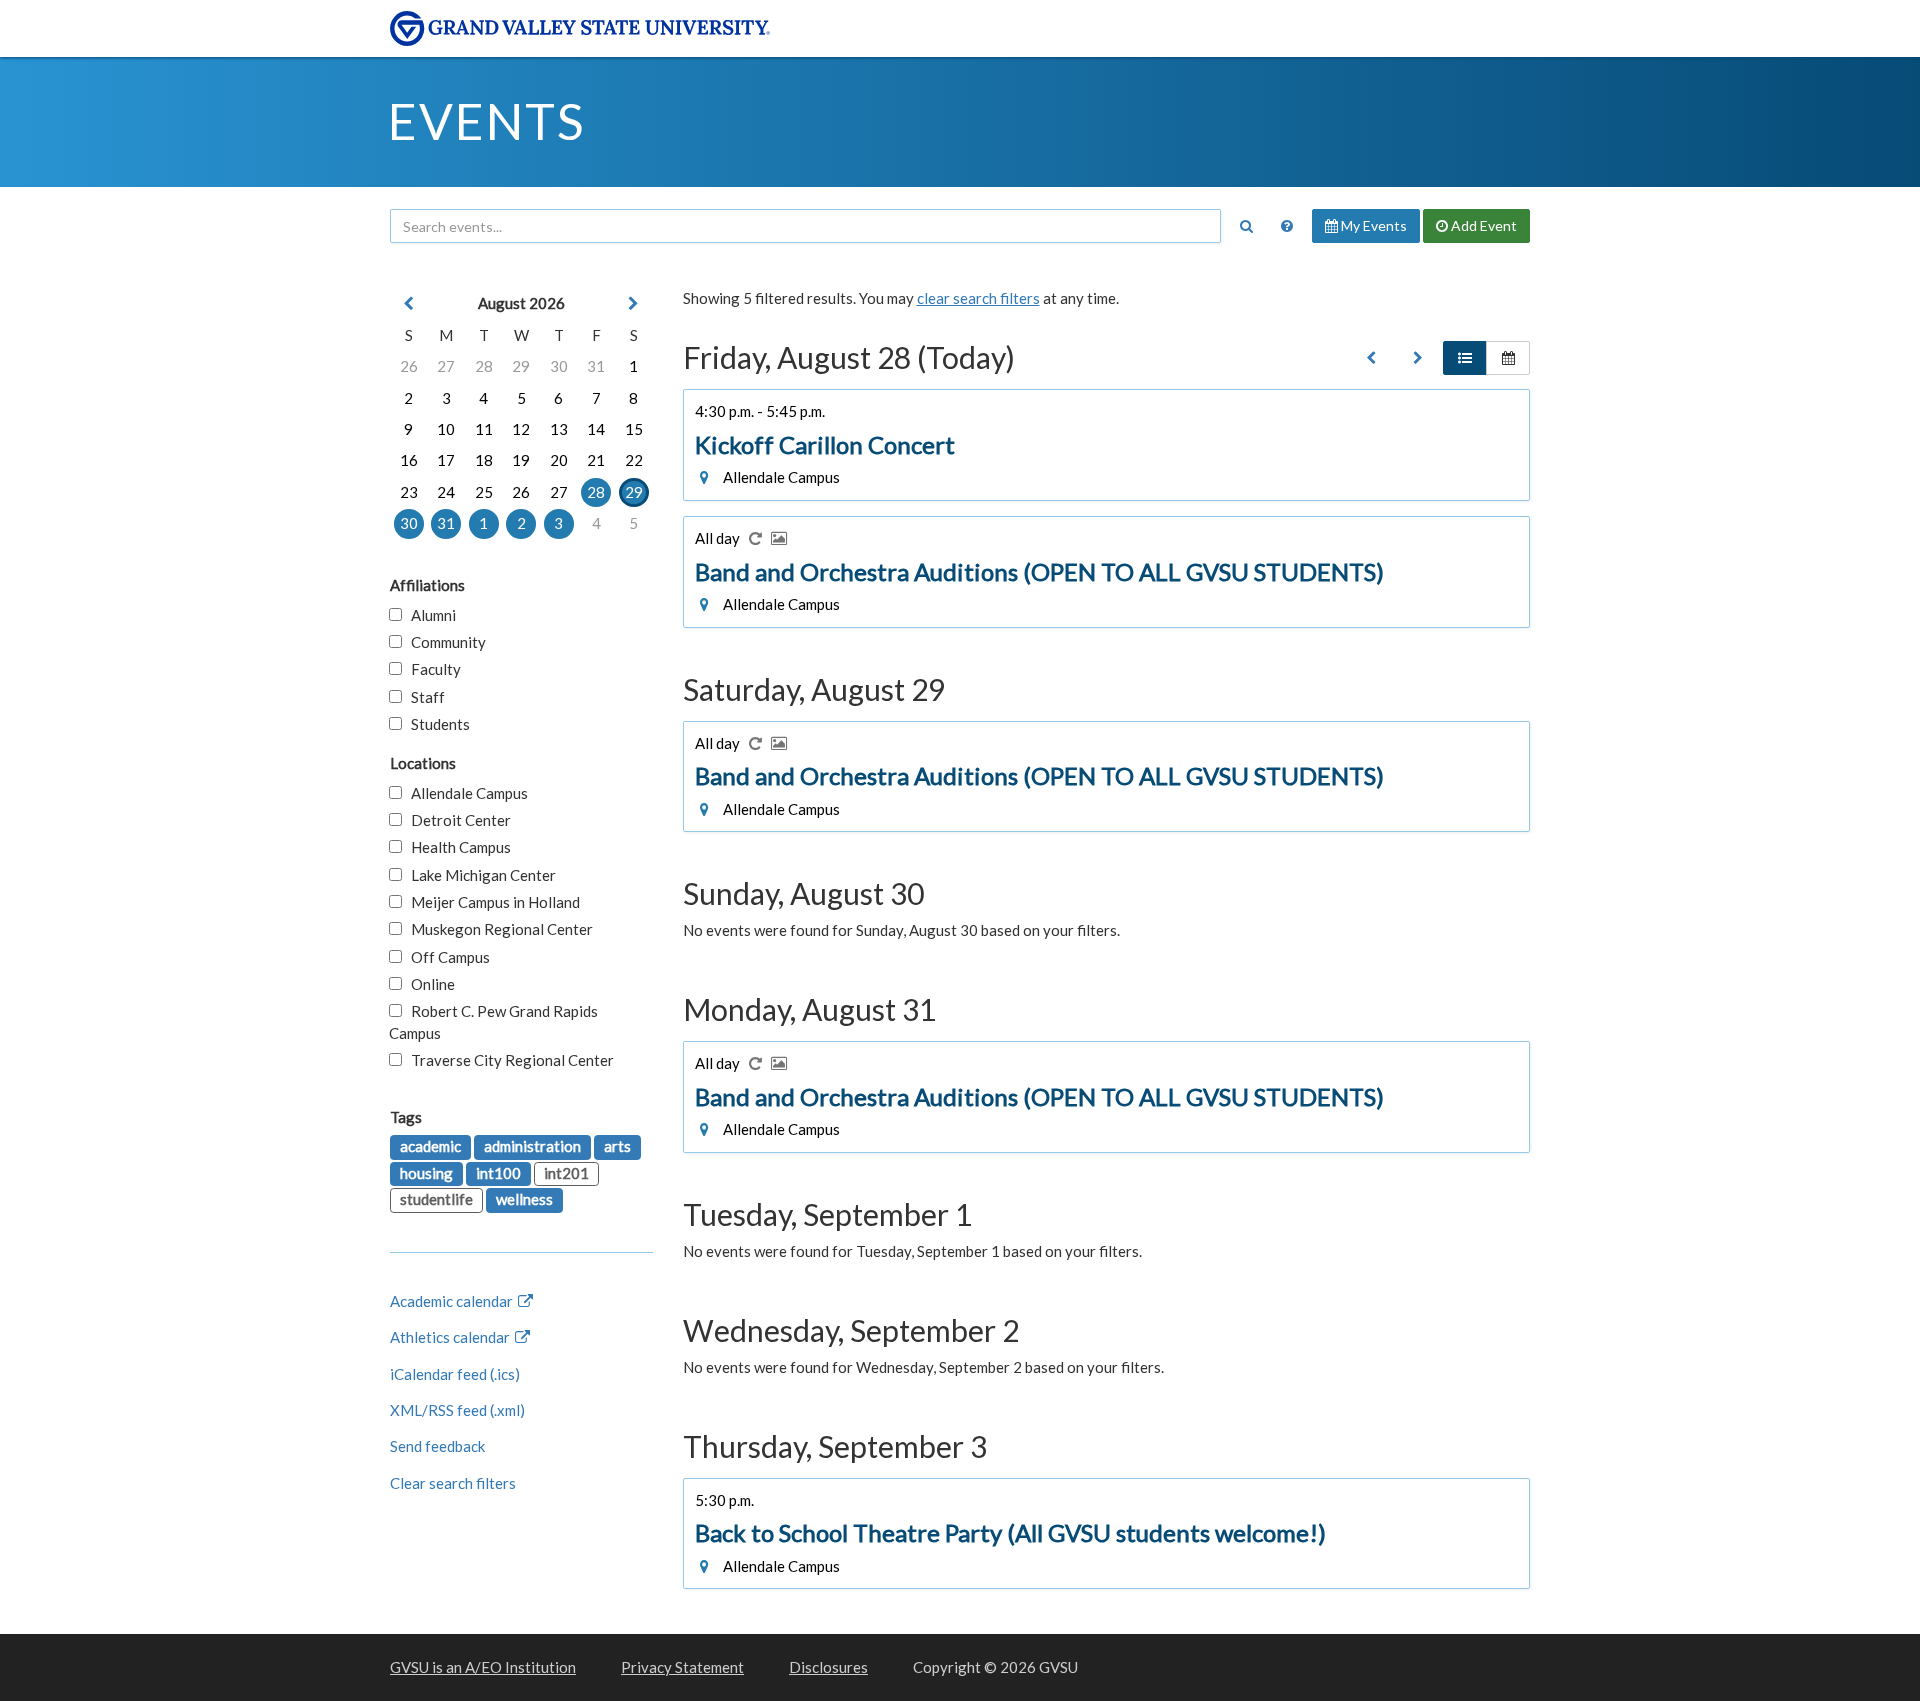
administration (532, 1146)
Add (1482, 225)
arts (617, 1146)
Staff (423, 697)
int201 (566, 1173)
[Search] (1246, 226)
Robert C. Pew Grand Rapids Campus (493, 1021)
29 (521, 366)
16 (409, 460)
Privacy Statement (682, 1667)
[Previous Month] (409, 303)
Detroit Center (456, 820)
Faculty (431, 669)
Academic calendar (453, 1301)
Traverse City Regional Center (508, 1060)
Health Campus (456, 847)
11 (484, 429)
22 (634, 460)
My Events (1372, 225)
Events (486, 121)
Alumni (429, 615)
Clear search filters (453, 1483)
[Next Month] (634, 303)
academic (430, 1146)
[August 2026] (1371, 358)
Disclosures (828, 1667)
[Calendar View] (1508, 358)
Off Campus (446, 957)
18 (484, 460)
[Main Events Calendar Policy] (1287, 226)
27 (446, 366)
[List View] (1465, 358)
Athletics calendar (451, 1337)
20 (559, 460)
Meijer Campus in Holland (491, 902)
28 (484, 366)
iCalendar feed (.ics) (455, 1374)
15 (634, 429)
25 (484, 492)
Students (436, 724)
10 (446, 429)
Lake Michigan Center (479, 875)
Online (428, 984)
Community (444, 642)
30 (559, 366)
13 (559, 429)
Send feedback (437, 1446)
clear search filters (978, 298)
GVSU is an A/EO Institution (483, 1667)
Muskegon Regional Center (497, 929)
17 (446, 460)
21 (596, 460)
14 (596, 429)
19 (521, 460)
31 (596, 366)
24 (446, 492)
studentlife (436, 1199)
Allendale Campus (465, 793)
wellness (524, 1199)
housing (426, 1173)
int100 (498, 1173)
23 (409, 492)
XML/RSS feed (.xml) (457, 1410)
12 (521, 429)
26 (409, 366)
